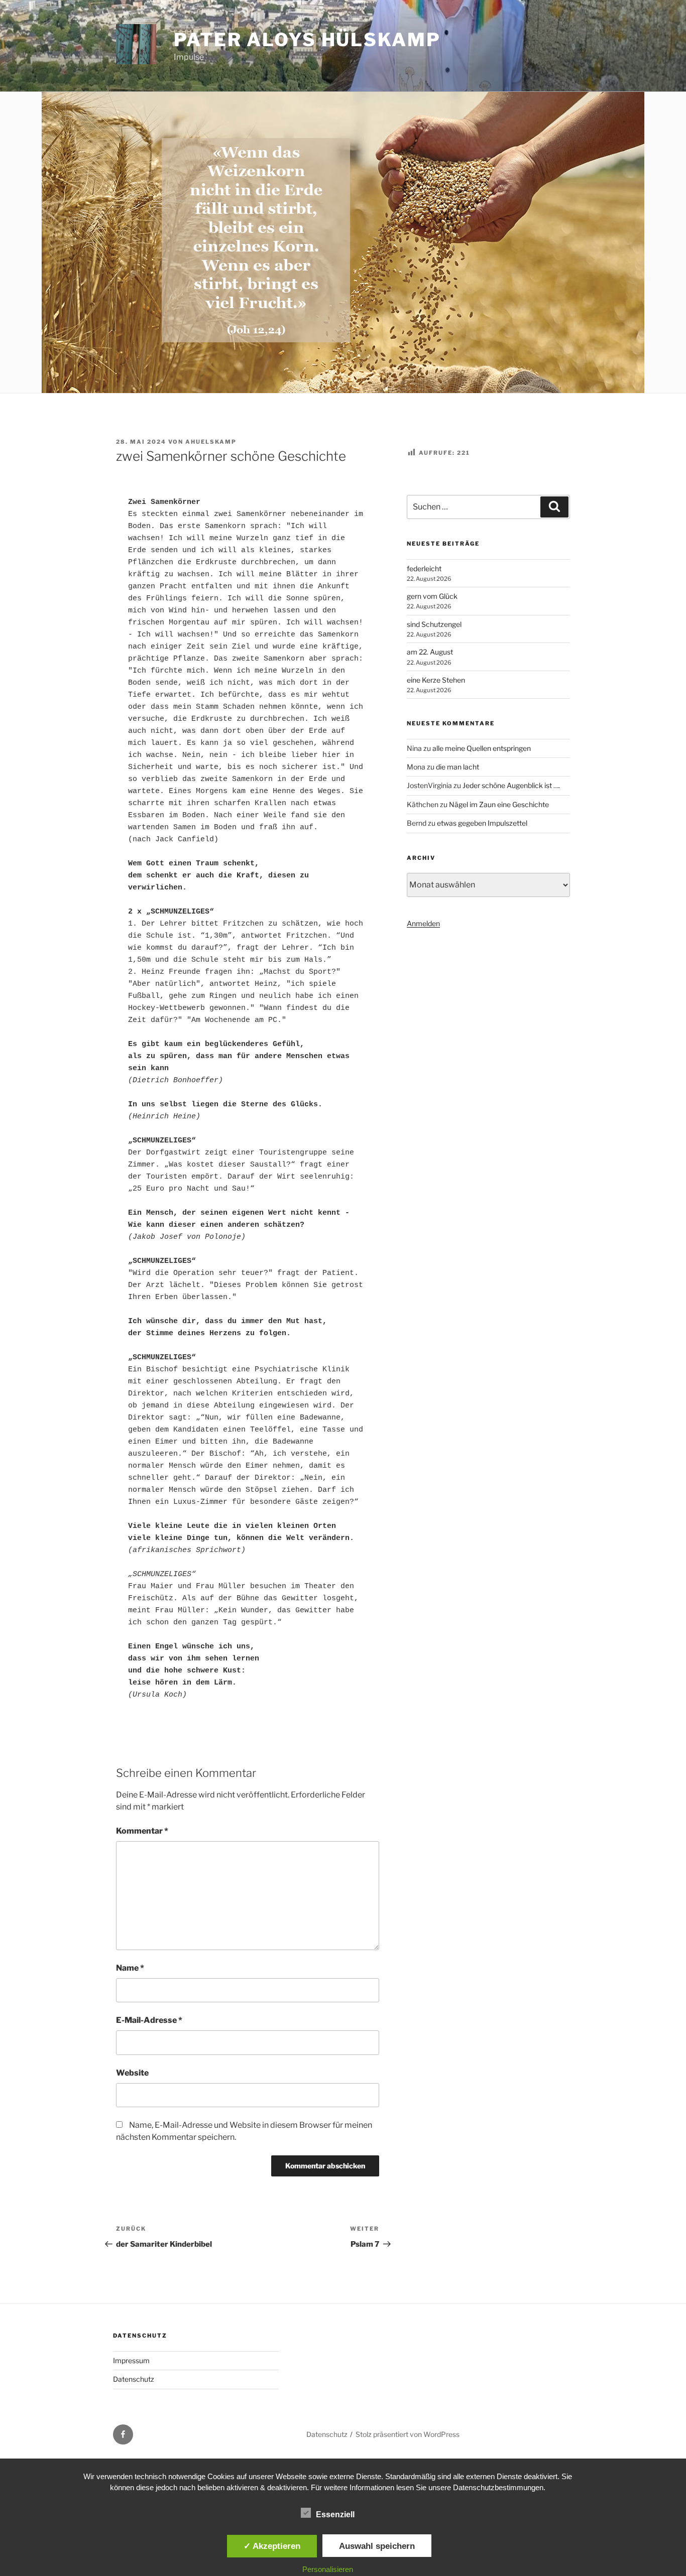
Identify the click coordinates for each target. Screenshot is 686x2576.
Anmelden (423, 923)
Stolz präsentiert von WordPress (408, 2434)
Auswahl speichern (377, 2546)
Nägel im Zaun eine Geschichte (499, 804)
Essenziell (335, 2515)
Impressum (131, 2360)
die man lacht (458, 767)
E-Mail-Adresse (149, 2020)
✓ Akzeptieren (272, 2546)
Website (132, 2073)
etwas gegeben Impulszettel (482, 823)
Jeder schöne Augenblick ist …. (511, 785)
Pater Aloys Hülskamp (307, 40)
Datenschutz (134, 2379)
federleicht (424, 568)
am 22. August (430, 652)
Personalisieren (328, 2569)
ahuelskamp (211, 442)
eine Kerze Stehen (436, 680)
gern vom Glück (432, 596)
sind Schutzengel (434, 624)
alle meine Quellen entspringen (482, 748)
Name (130, 1968)
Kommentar (142, 1831)
